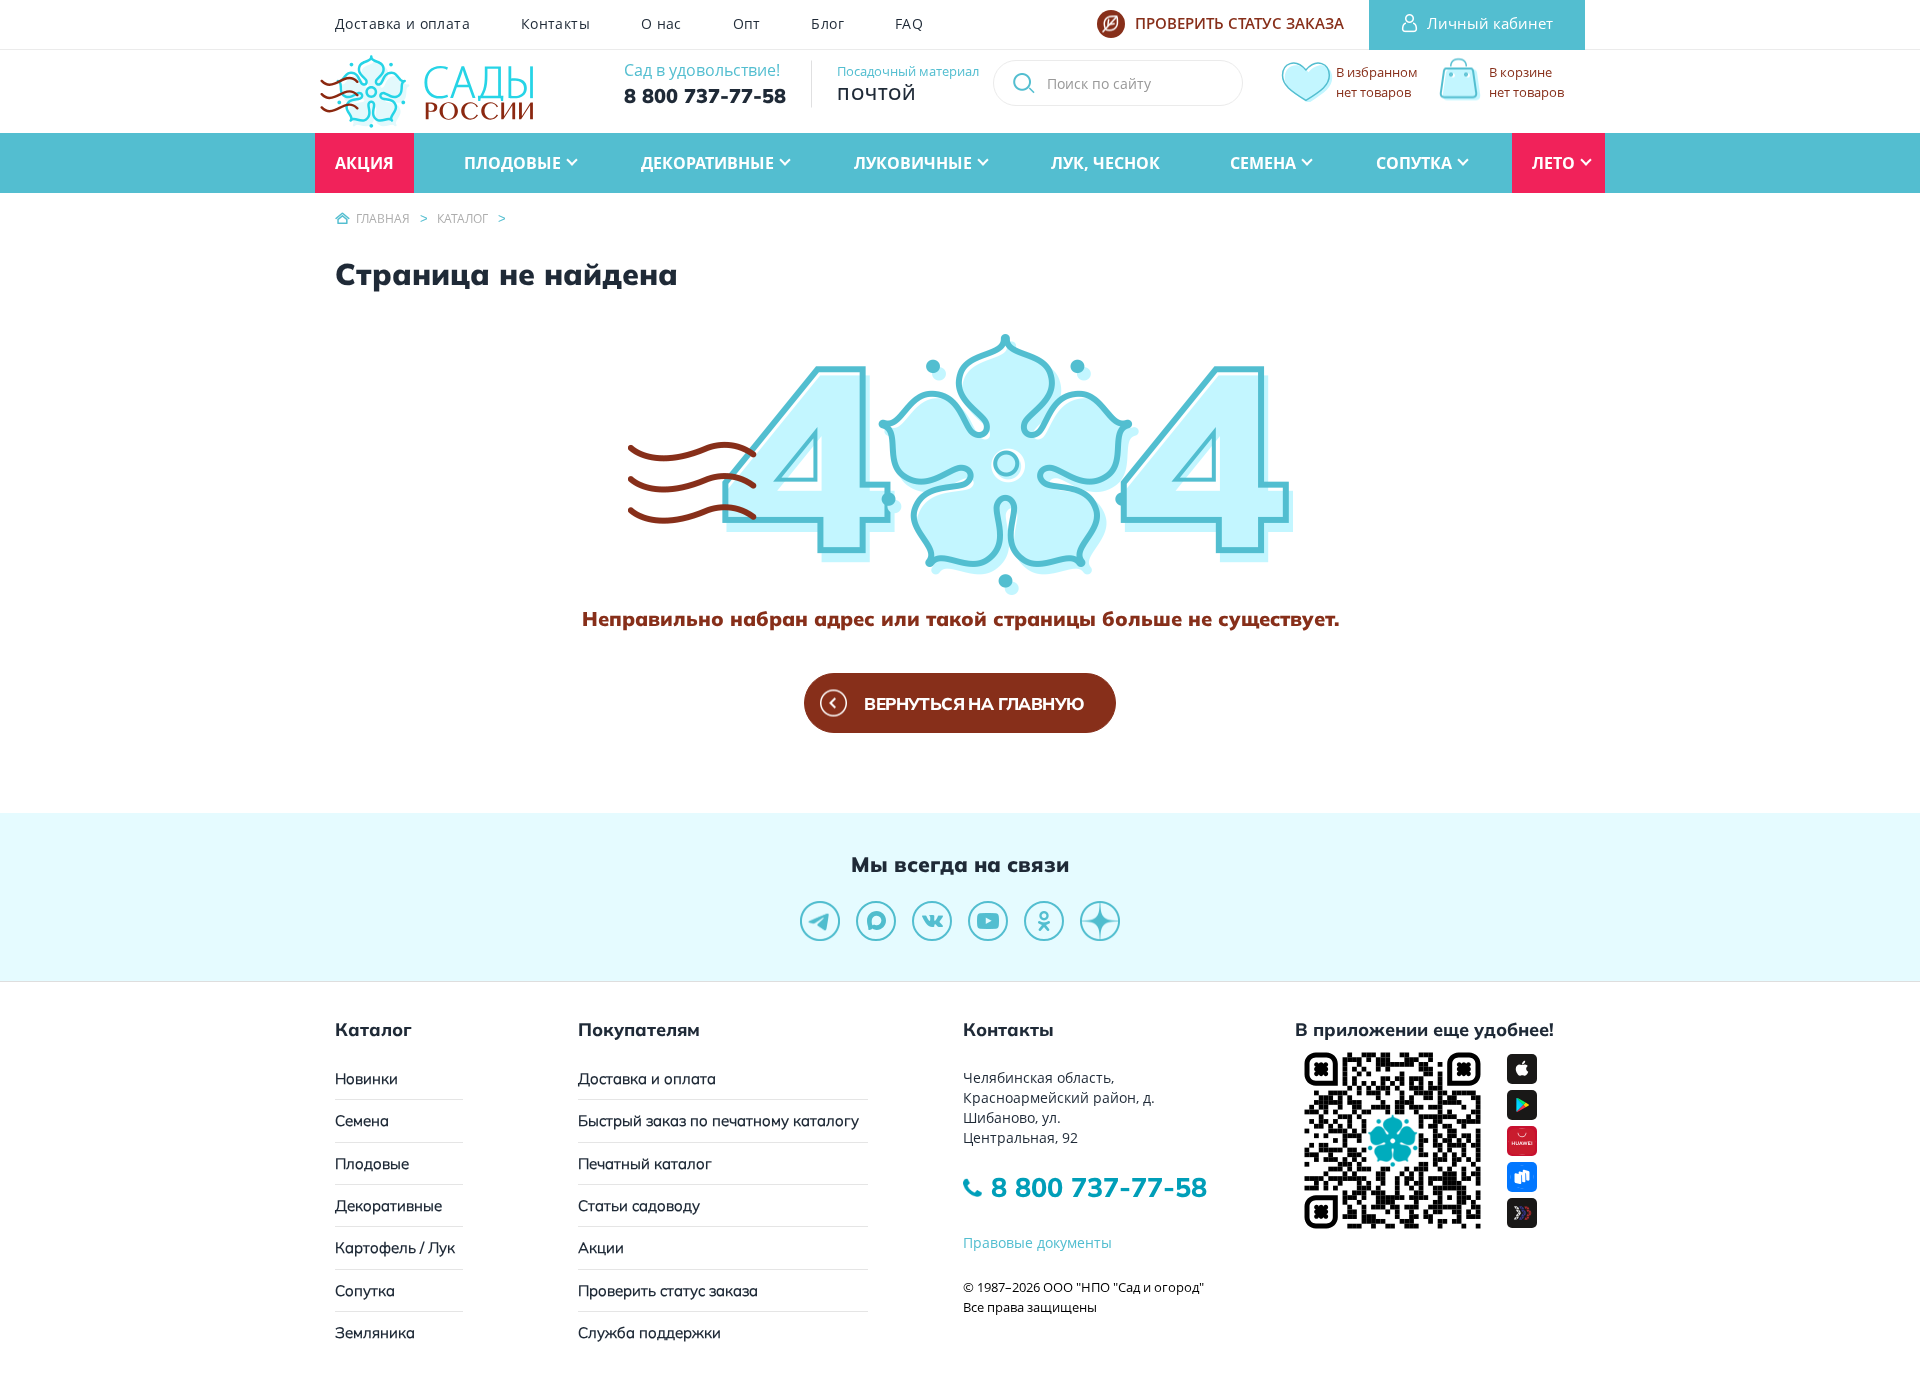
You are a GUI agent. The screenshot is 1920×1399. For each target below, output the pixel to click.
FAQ (909, 24)
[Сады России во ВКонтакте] (932, 921)
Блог (827, 24)
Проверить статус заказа (668, 1290)
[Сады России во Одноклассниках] (1044, 921)
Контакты (555, 24)
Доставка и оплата (402, 24)
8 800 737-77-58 (1099, 1187)
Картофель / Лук (395, 1247)
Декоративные (388, 1205)
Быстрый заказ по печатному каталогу (718, 1120)
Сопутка (365, 1290)
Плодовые (372, 1163)
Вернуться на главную (974, 703)
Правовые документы (1037, 1242)
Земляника (375, 1332)
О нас (661, 24)
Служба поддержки (649, 1332)
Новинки (366, 1078)
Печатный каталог (645, 1163)
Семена (362, 1120)
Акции (601, 1247)
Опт (747, 24)
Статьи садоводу (639, 1205)
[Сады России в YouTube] (988, 921)
